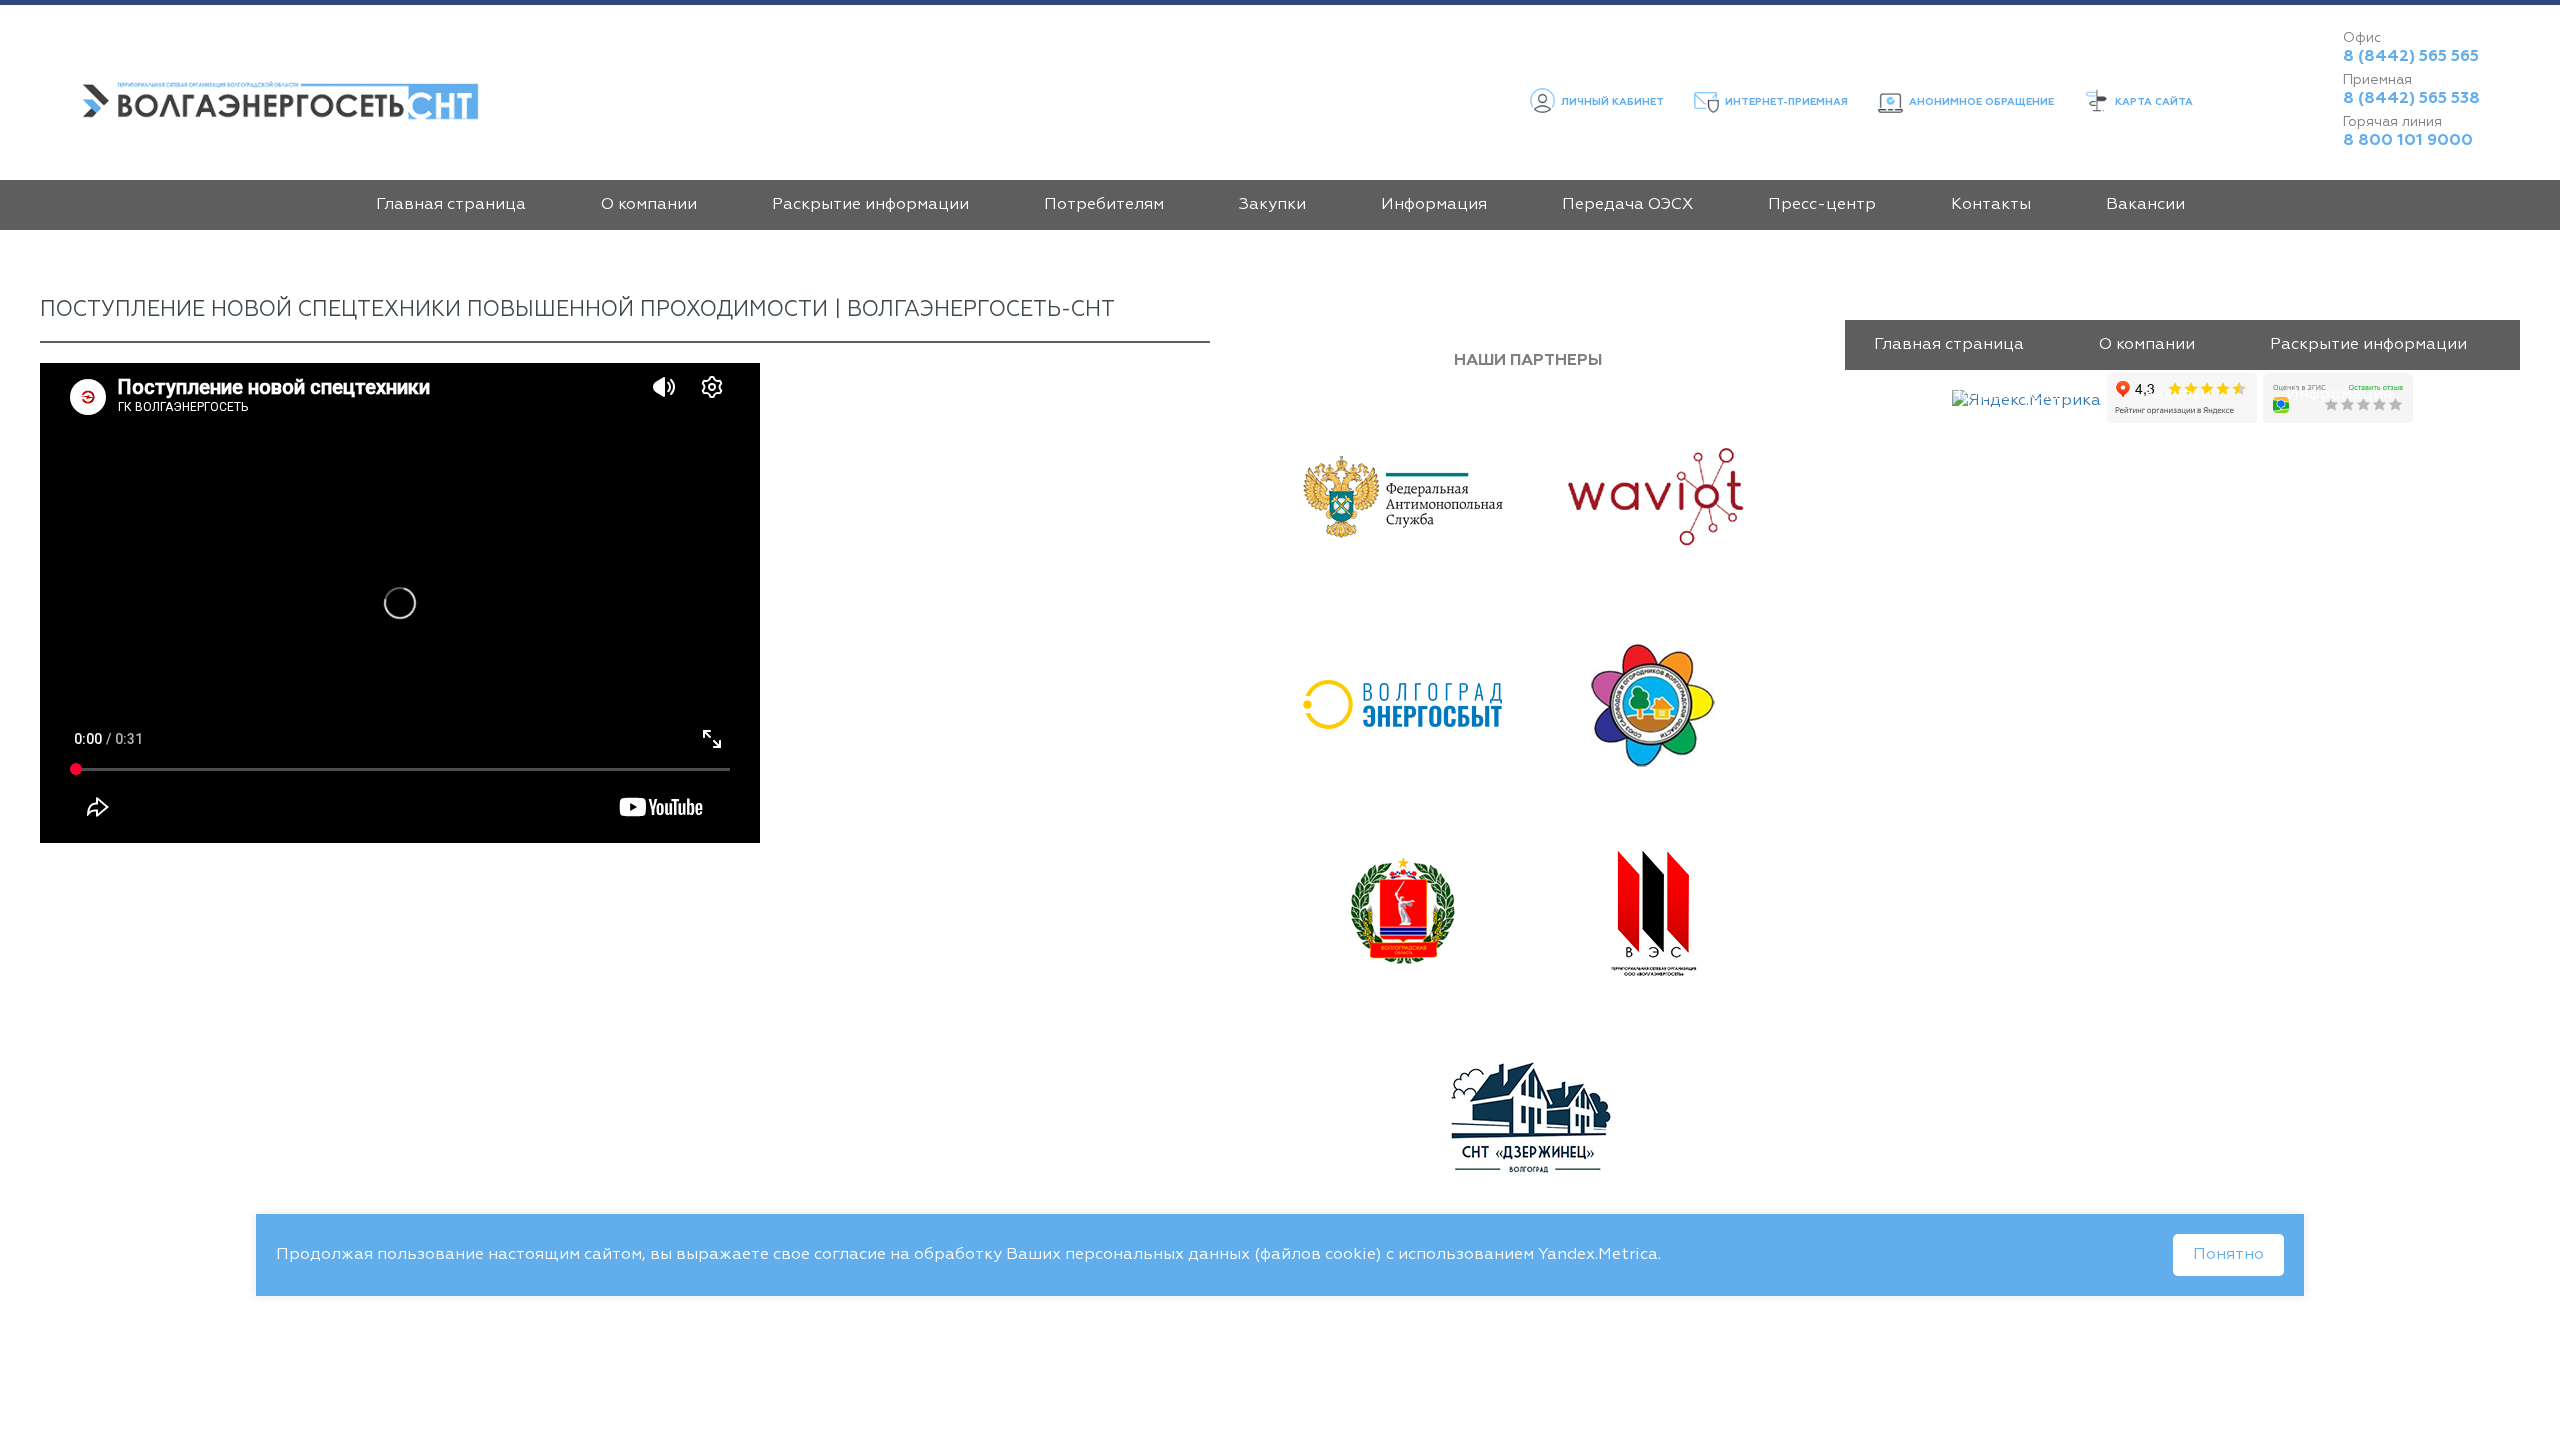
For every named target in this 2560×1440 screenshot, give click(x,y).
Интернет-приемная (1785, 102)
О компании (649, 205)
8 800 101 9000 (2408, 141)
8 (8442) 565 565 (2411, 57)
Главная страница (451, 205)
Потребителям (1104, 205)
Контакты (1991, 205)
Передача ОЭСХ (1627, 205)
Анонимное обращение (1980, 102)
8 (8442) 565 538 (2411, 99)
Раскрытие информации (870, 205)
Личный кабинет (1611, 102)
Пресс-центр (1822, 205)
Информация (1434, 205)
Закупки (1272, 205)
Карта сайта (2152, 102)
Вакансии (2145, 205)
